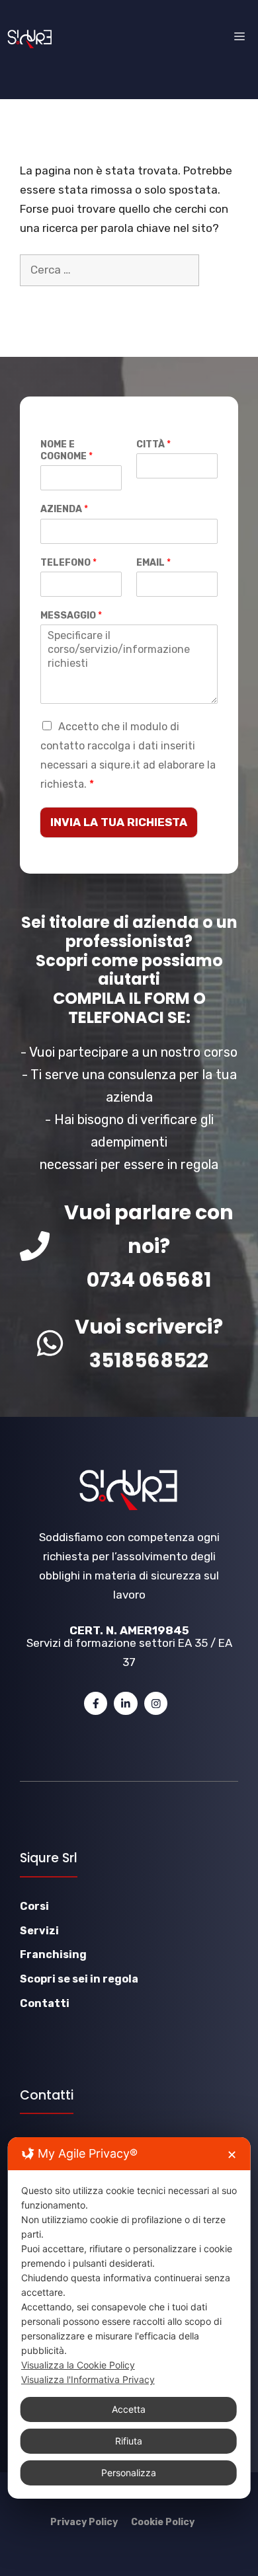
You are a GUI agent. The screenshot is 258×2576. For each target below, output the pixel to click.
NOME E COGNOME (66, 450)
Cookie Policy (163, 2522)
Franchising (53, 1954)
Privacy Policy (84, 2522)
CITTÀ (153, 444)
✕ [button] (232, 2155)
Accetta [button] (129, 2409)
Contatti (45, 2003)
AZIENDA (64, 509)
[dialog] (129, 2318)
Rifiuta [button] (129, 2441)
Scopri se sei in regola (79, 1979)
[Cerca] (39, 302)
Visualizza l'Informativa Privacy (88, 2379)
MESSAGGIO (71, 616)
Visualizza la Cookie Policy (78, 2365)
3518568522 (149, 1360)
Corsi (34, 1906)
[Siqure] (30, 37)
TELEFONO (68, 563)
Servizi (39, 1931)
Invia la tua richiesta (119, 822)
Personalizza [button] (129, 2473)
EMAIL (153, 563)
